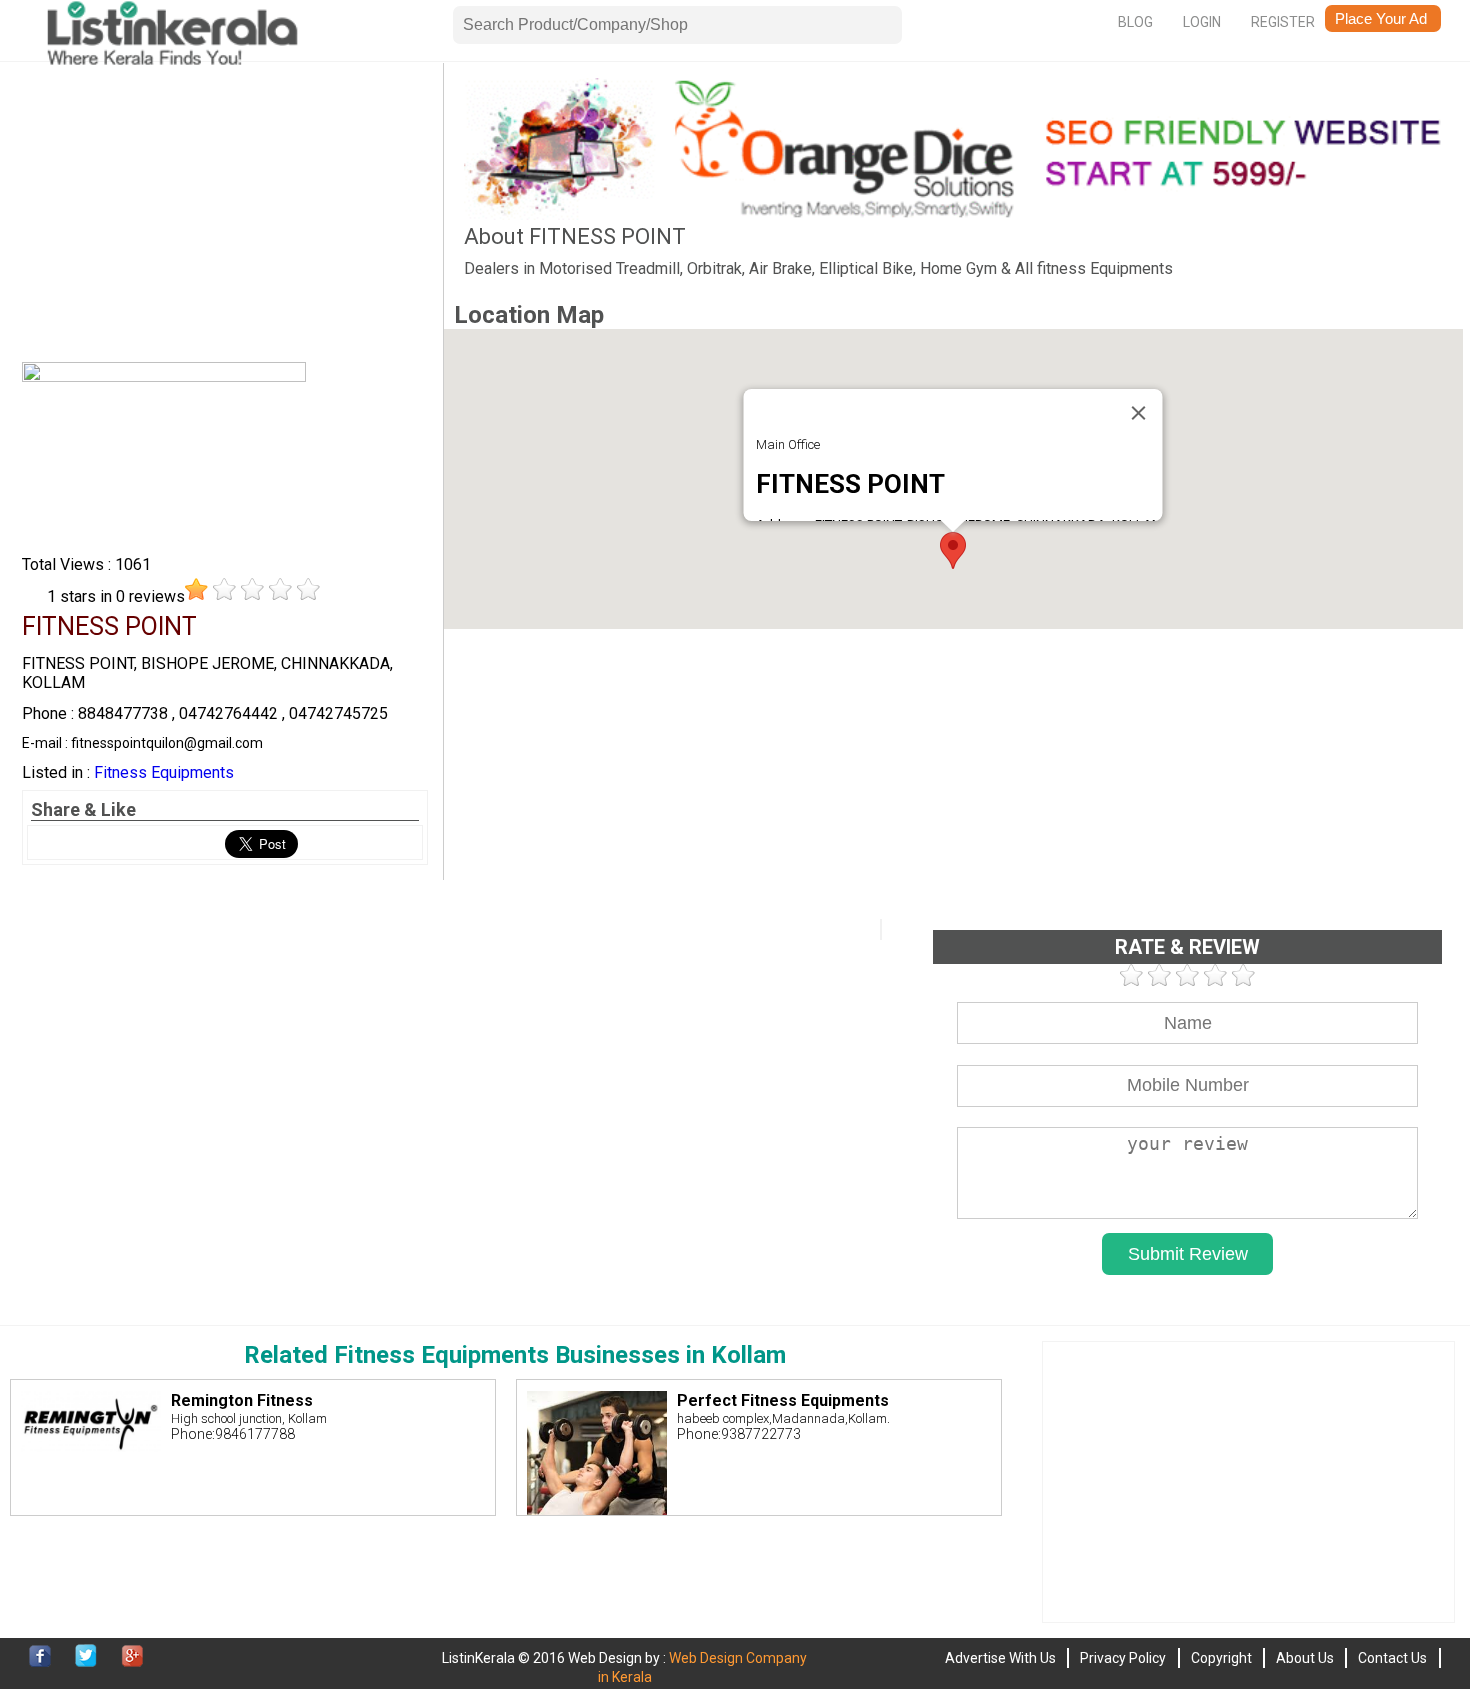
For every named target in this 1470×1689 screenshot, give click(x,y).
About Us (1305, 1658)
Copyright (1221, 1658)
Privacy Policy (1123, 1658)
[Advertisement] (225, 218)
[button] (953, 550)
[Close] (1139, 413)
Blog (1135, 22)
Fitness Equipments (164, 772)
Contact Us (1392, 1658)
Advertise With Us (1000, 1658)
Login (1202, 22)
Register (1283, 22)
